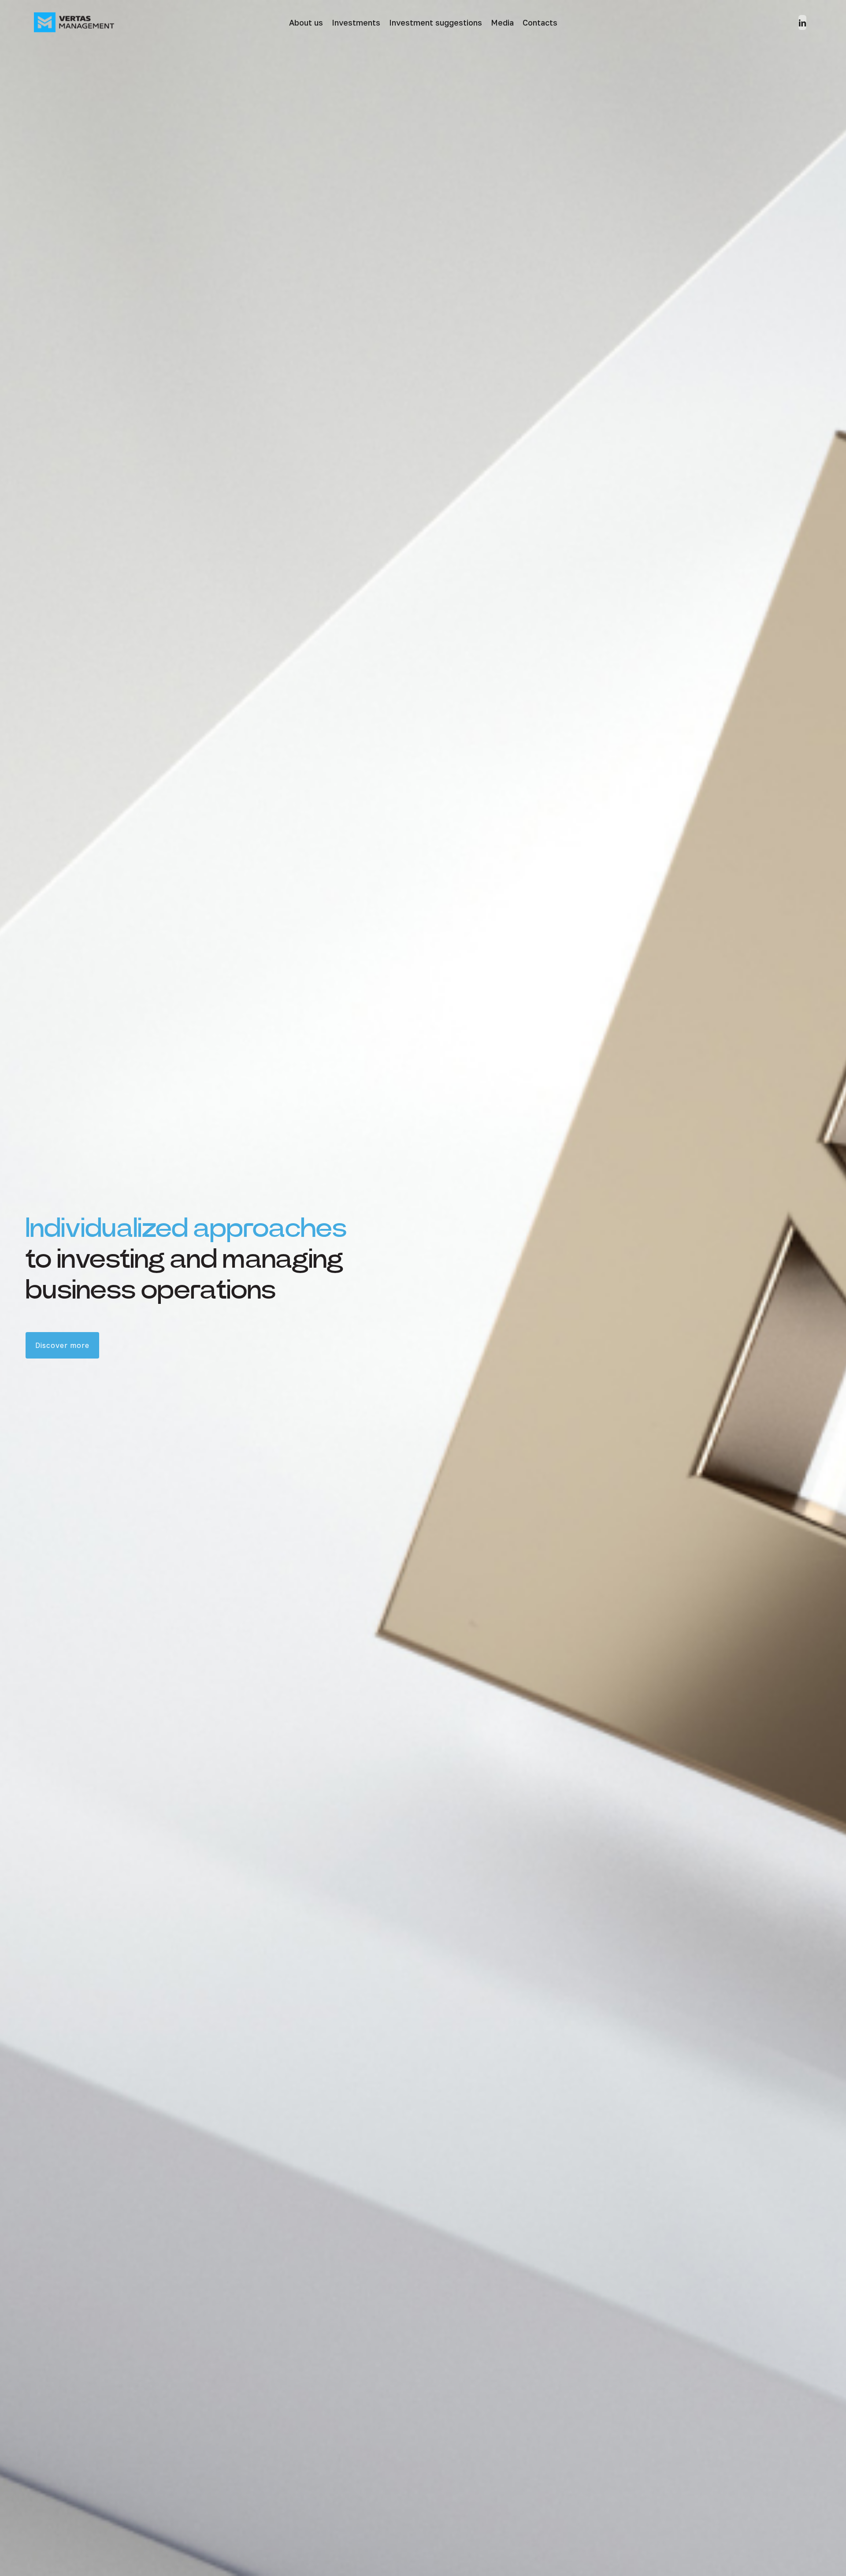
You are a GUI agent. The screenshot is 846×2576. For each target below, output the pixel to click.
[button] (62, 1345)
